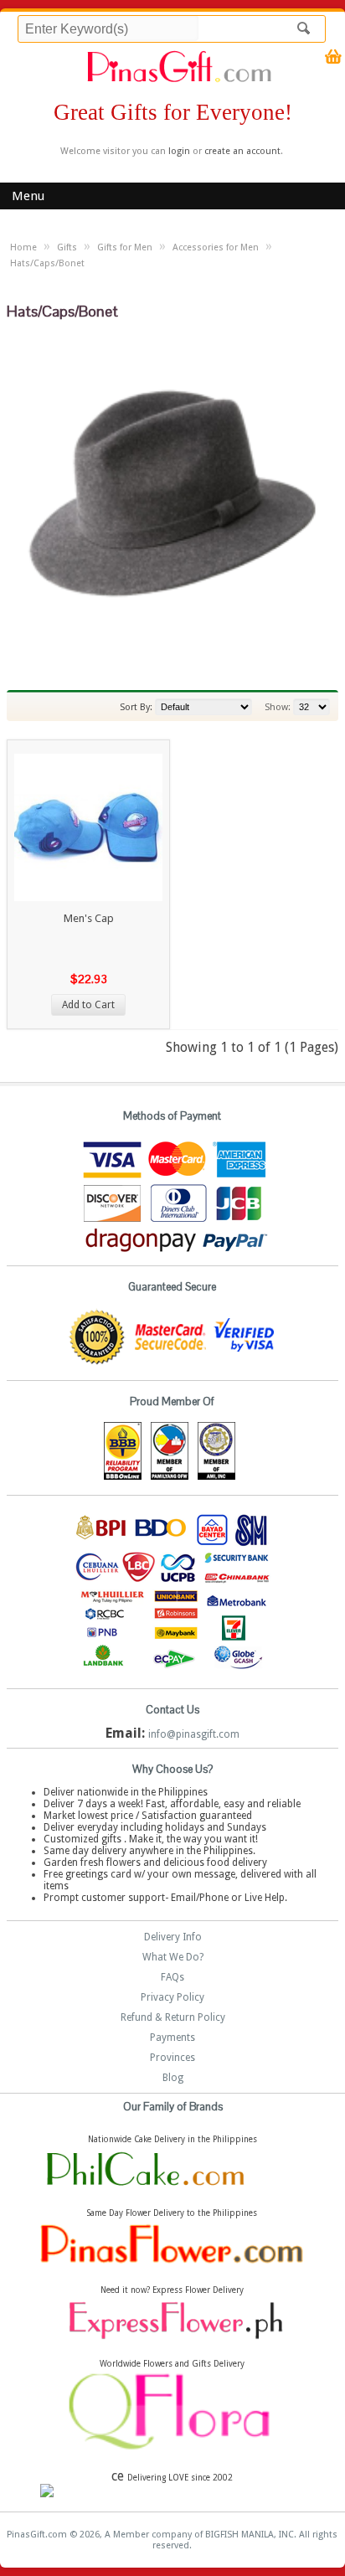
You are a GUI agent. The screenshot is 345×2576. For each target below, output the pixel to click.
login (179, 151)
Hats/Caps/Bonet (47, 263)
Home (23, 247)
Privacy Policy (172, 1997)
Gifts (67, 247)
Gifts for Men (125, 247)
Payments (172, 2038)
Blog (173, 2078)
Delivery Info (173, 1937)
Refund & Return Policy (173, 2017)
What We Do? (173, 1957)
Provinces (172, 2058)
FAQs (172, 1977)
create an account (242, 151)
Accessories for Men (216, 247)
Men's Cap (89, 918)
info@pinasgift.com (194, 1734)
